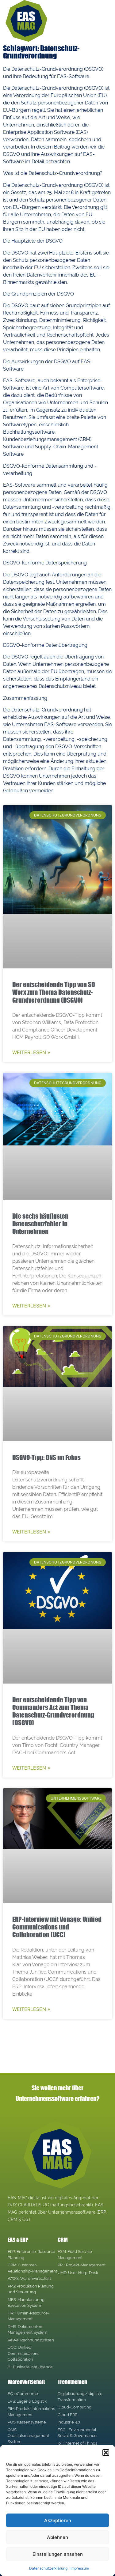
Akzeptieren (58, 2520)
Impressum (80, 2568)
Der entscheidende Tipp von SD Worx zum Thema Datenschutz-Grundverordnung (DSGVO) (54, 992)
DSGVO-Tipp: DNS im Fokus (46, 1457)
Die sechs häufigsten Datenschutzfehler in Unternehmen (40, 1224)
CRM (63, 2240)
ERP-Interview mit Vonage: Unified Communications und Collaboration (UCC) (57, 1927)
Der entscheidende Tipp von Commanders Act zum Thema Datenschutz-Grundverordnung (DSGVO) (53, 1711)
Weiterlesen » (31, 1052)
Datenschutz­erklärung (48, 2568)
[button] (106, 2453)
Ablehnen (57, 2537)
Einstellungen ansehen (58, 2554)
